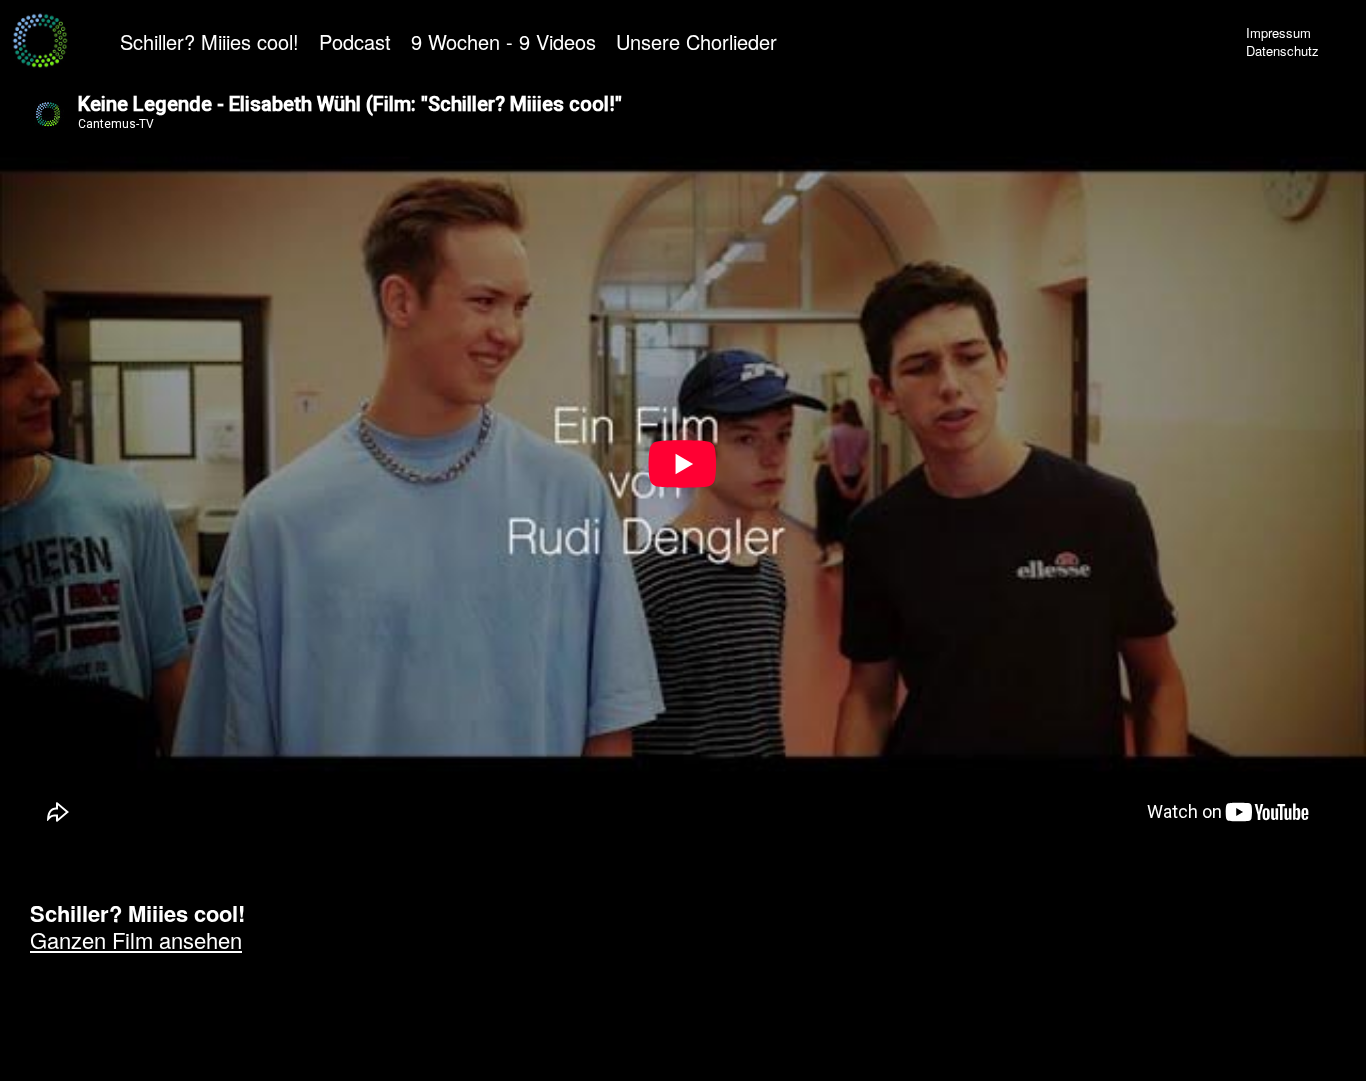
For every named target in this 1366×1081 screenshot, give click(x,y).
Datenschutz (1282, 50)
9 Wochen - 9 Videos (503, 41)
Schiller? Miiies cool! (209, 41)
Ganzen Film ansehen (136, 939)
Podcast (355, 41)
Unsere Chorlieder (696, 41)
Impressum (1278, 32)
